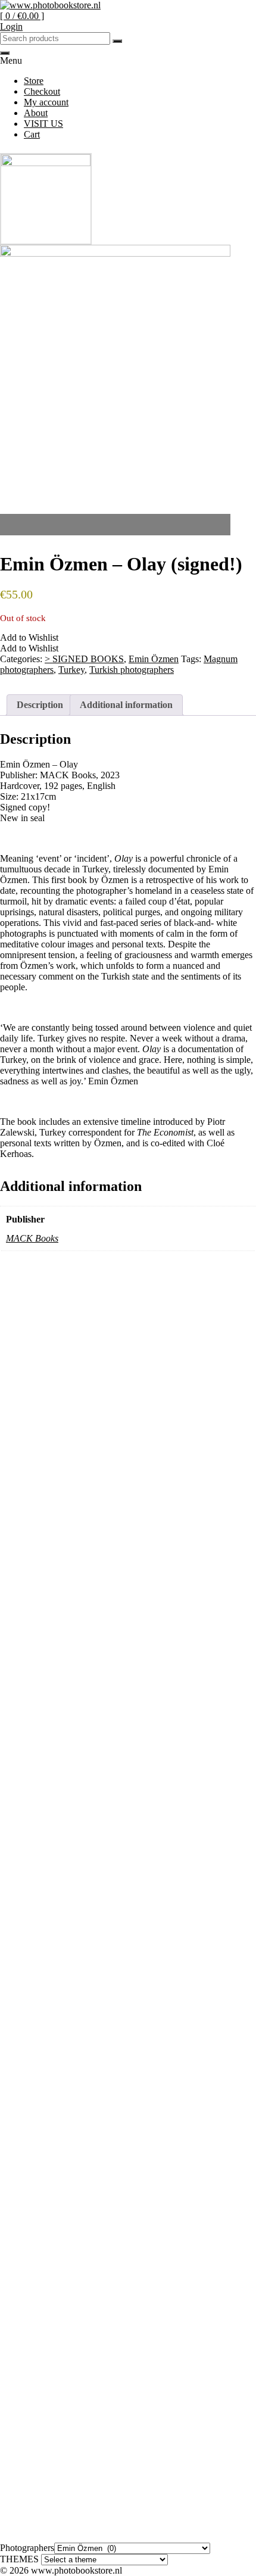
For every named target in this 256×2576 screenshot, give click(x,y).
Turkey (71, 670)
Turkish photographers (132, 670)
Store (34, 81)
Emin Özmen (154, 659)
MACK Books (32, 1238)
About (36, 113)
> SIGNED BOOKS (84, 659)
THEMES (19, 2559)
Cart (32, 134)
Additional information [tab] (126, 705)
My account (46, 102)
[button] (29, 637)
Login (11, 26)
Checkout (42, 91)
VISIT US (43, 124)
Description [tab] (40, 705)
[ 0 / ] (22, 16)
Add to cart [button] (33, 1496)
